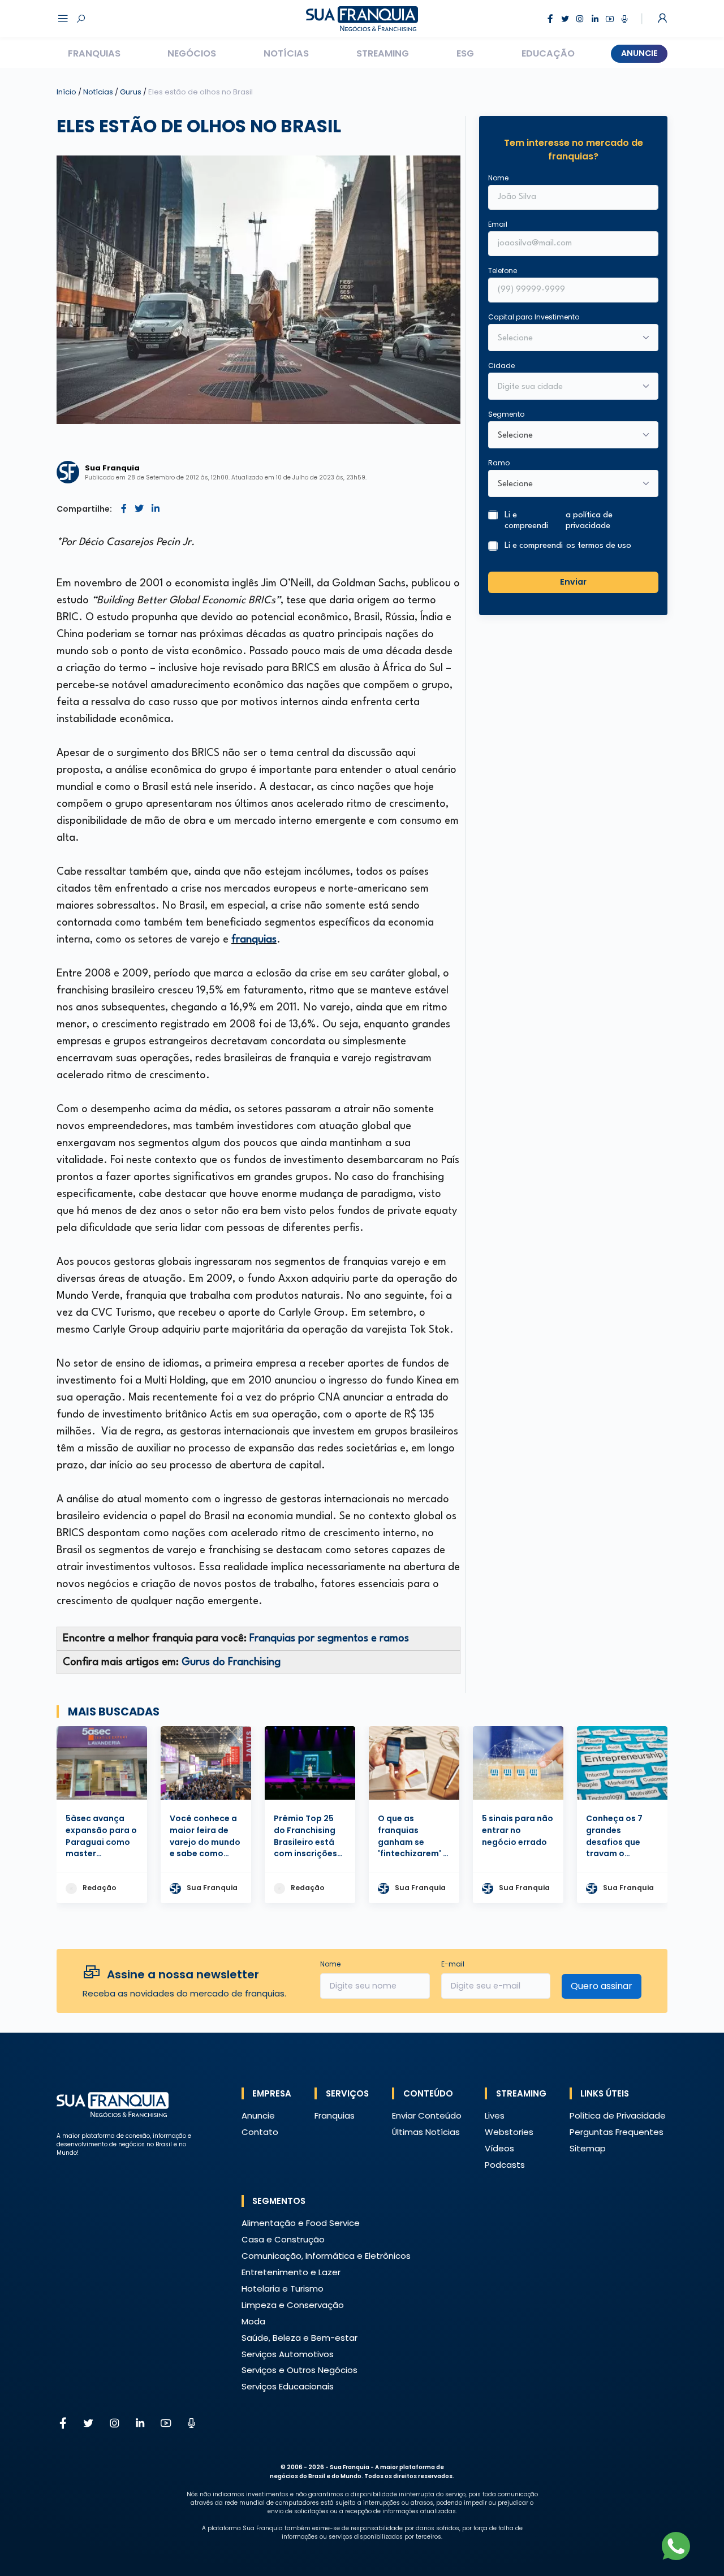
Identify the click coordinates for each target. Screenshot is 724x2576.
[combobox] (566, 387)
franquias (254, 940)
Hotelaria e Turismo (283, 2288)
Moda (253, 2321)
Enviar (573, 582)
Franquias (94, 53)
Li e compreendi (559, 521)
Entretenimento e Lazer (291, 2272)
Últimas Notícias (426, 2132)
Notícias (286, 53)
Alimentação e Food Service (301, 2223)
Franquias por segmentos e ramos (329, 1639)
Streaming (383, 53)
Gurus (132, 92)
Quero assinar (602, 1986)
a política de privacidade (589, 521)
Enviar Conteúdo (427, 2115)
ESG (465, 53)
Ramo (499, 463)
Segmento (506, 414)
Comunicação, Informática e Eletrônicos (326, 2256)
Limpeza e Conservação (293, 2305)
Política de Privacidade (618, 2115)
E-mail (453, 1964)
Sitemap (588, 2148)
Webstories (509, 2132)
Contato (260, 2132)
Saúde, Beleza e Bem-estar (299, 2338)
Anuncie (639, 53)
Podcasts (505, 2165)
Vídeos (499, 2148)
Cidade (501, 366)
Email (498, 224)
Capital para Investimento (534, 317)
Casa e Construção (283, 2239)
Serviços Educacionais (288, 2386)
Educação (548, 53)
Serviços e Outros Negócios (299, 2370)
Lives (495, 2115)
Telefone (503, 271)
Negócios (192, 53)
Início (66, 92)
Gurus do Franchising (231, 1662)
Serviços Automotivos (288, 2354)
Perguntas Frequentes (617, 2132)
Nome (498, 178)
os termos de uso (599, 546)
